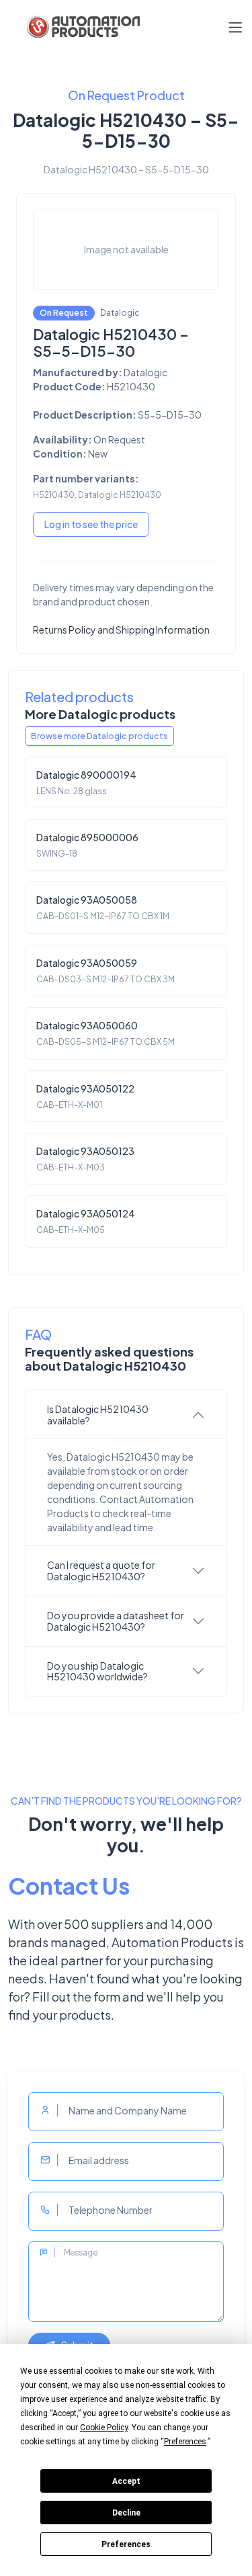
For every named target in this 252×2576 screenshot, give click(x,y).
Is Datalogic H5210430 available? (98, 1415)
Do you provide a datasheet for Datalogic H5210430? (116, 1621)
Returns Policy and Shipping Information (121, 630)
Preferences (126, 2544)
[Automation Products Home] (82, 27)
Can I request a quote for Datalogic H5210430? (101, 1571)
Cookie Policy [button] (104, 2428)
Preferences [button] (185, 2442)
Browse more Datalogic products (99, 736)
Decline (126, 2513)
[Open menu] (235, 27)
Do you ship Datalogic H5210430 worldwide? (97, 1671)
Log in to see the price (91, 524)
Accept (126, 2481)
